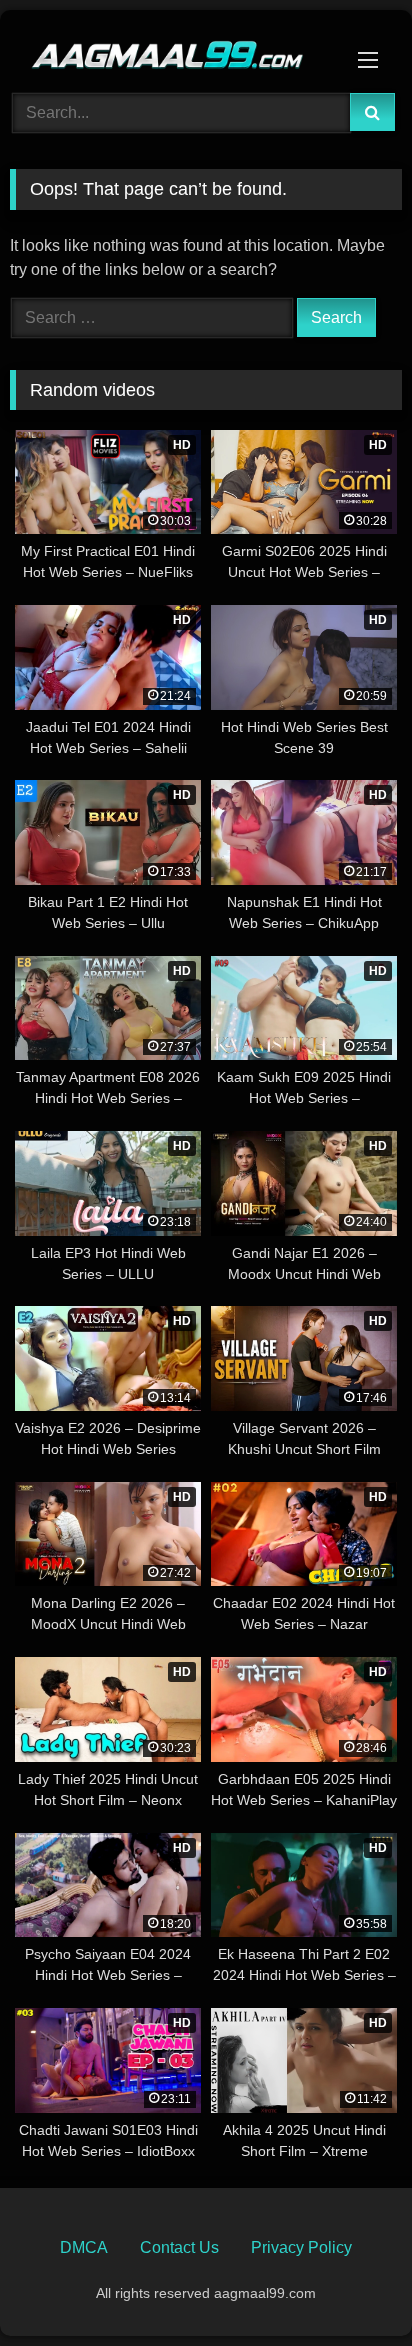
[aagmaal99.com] (169, 48)
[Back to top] (350, 2286)
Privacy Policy (301, 2247)
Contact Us (179, 2247)
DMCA (84, 2247)
